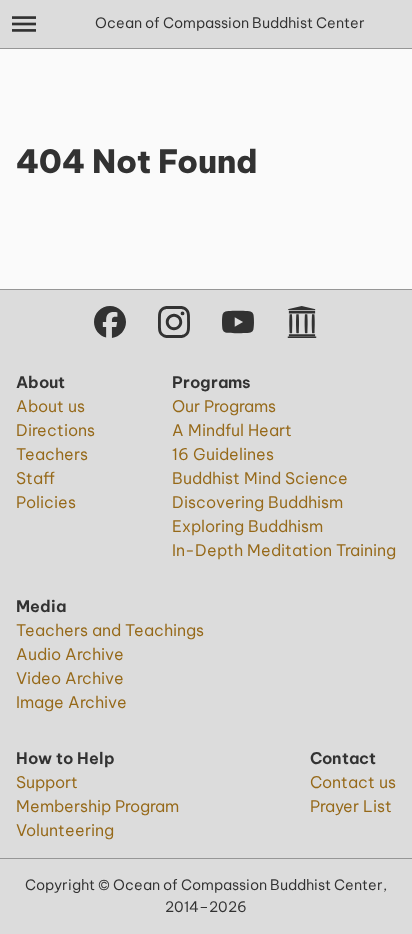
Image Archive (71, 702)
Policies (46, 502)
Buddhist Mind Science (260, 478)
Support (47, 782)
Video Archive (70, 678)
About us (50, 406)
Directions (55, 430)
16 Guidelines (223, 454)
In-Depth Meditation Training (284, 550)
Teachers (52, 454)
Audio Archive (70, 654)
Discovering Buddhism (257, 502)
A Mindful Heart (232, 430)
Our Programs (224, 406)
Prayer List (351, 806)
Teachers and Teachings (110, 630)
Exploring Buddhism (247, 526)
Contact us (353, 782)
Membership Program (97, 806)
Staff (35, 478)
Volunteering (65, 830)
